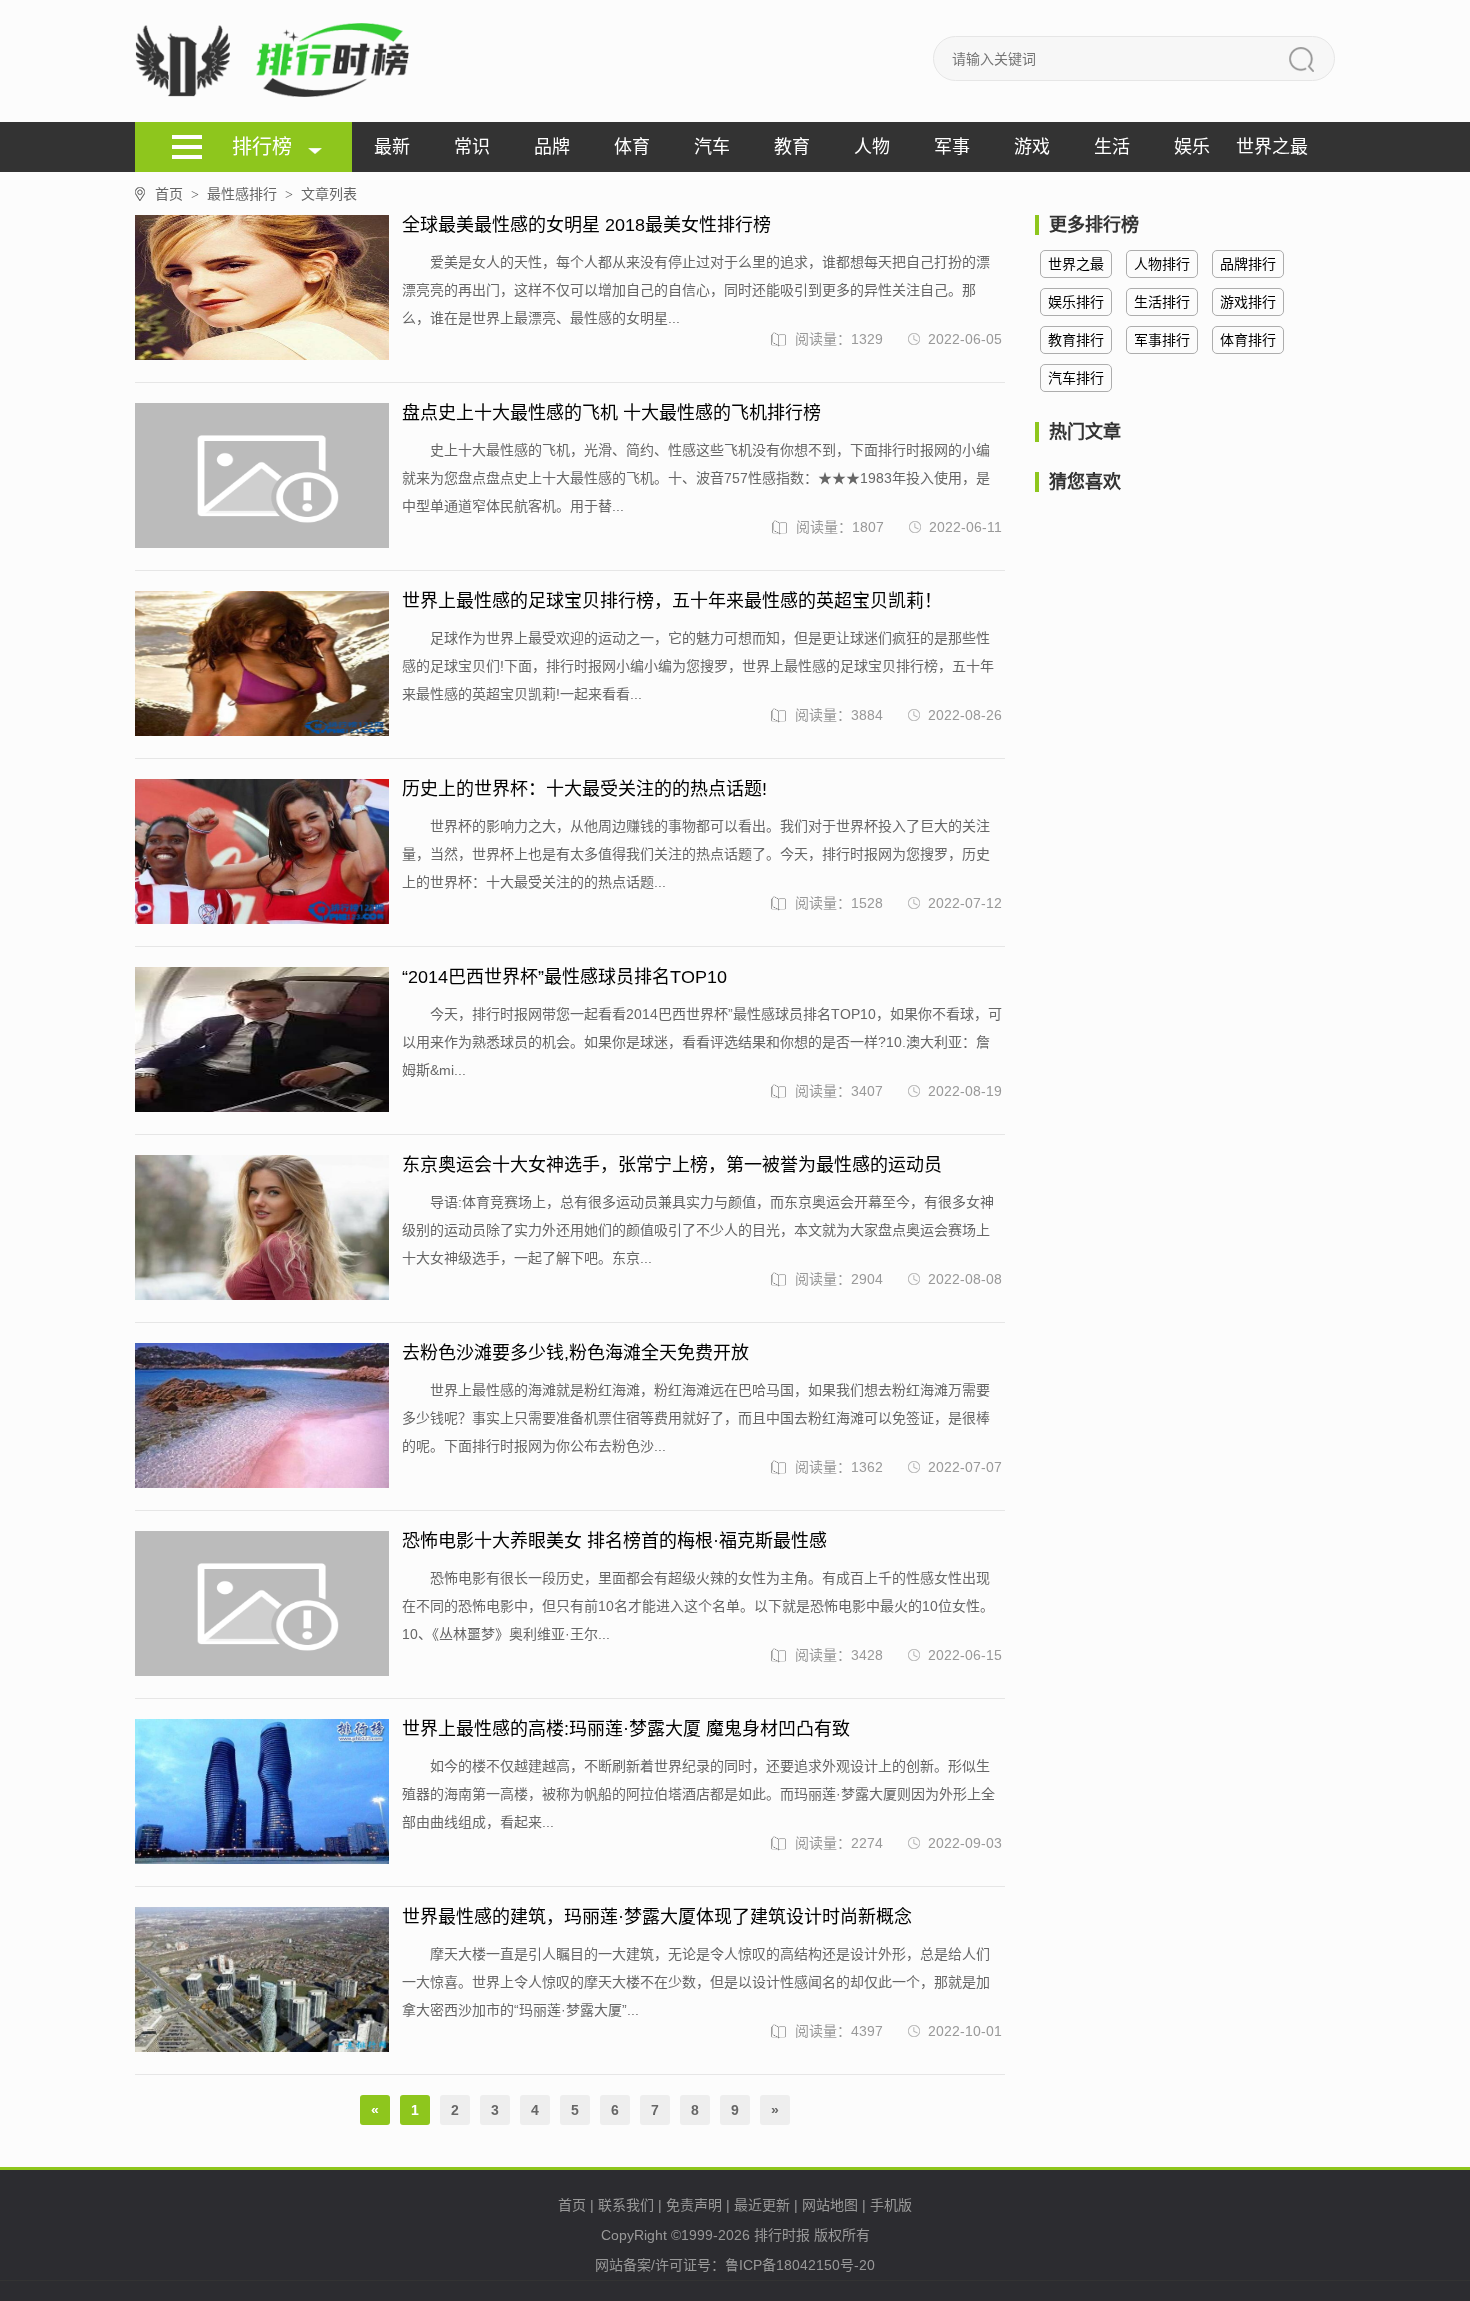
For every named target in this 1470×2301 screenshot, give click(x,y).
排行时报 (782, 2235)
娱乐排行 (1076, 302)
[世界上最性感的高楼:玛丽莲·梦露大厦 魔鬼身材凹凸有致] (262, 1792)
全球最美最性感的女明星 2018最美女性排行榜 (586, 225)
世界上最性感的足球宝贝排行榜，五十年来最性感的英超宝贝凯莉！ (672, 601)
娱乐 (1192, 147)
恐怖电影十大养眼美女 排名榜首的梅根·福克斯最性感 (614, 1541)
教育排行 (1076, 340)
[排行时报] (277, 61)
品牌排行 (1248, 264)
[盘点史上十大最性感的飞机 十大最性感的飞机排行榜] (262, 476)
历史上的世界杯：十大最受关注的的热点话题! (584, 789)
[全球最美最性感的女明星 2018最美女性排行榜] (262, 288)
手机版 (891, 2205)
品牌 (552, 147)
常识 (472, 147)
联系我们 (626, 2205)
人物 (872, 147)
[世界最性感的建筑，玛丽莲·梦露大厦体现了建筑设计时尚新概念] (262, 1980)
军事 (952, 147)
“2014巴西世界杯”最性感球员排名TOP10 (564, 977)
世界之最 (1272, 147)
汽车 (712, 147)
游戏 (1032, 147)
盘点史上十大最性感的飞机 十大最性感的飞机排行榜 (611, 413)
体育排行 (1248, 340)
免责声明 (694, 2205)
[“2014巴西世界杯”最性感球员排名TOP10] (262, 1040)
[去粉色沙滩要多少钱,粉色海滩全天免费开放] (262, 1416)
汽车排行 (1076, 378)
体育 (632, 147)
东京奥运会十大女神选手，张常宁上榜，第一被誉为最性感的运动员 (672, 1165)
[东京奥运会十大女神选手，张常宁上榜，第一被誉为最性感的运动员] (262, 1228)
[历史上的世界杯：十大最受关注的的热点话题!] (262, 852)
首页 (177, 194)
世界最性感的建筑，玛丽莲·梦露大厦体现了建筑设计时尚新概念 (657, 1917)
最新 (392, 147)
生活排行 (1162, 302)
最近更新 (762, 2205)
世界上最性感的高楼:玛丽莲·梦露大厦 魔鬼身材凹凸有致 (626, 1729)
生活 (1112, 147)
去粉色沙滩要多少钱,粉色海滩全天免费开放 (575, 1353)
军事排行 (1162, 340)
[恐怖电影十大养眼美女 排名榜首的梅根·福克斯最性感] (262, 1604)
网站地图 (830, 2205)
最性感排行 (250, 194)
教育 (792, 147)
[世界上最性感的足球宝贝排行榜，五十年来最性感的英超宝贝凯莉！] (262, 664)
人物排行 (1162, 264)
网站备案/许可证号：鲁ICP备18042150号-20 (735, 2265)
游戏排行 (1248, 302)
